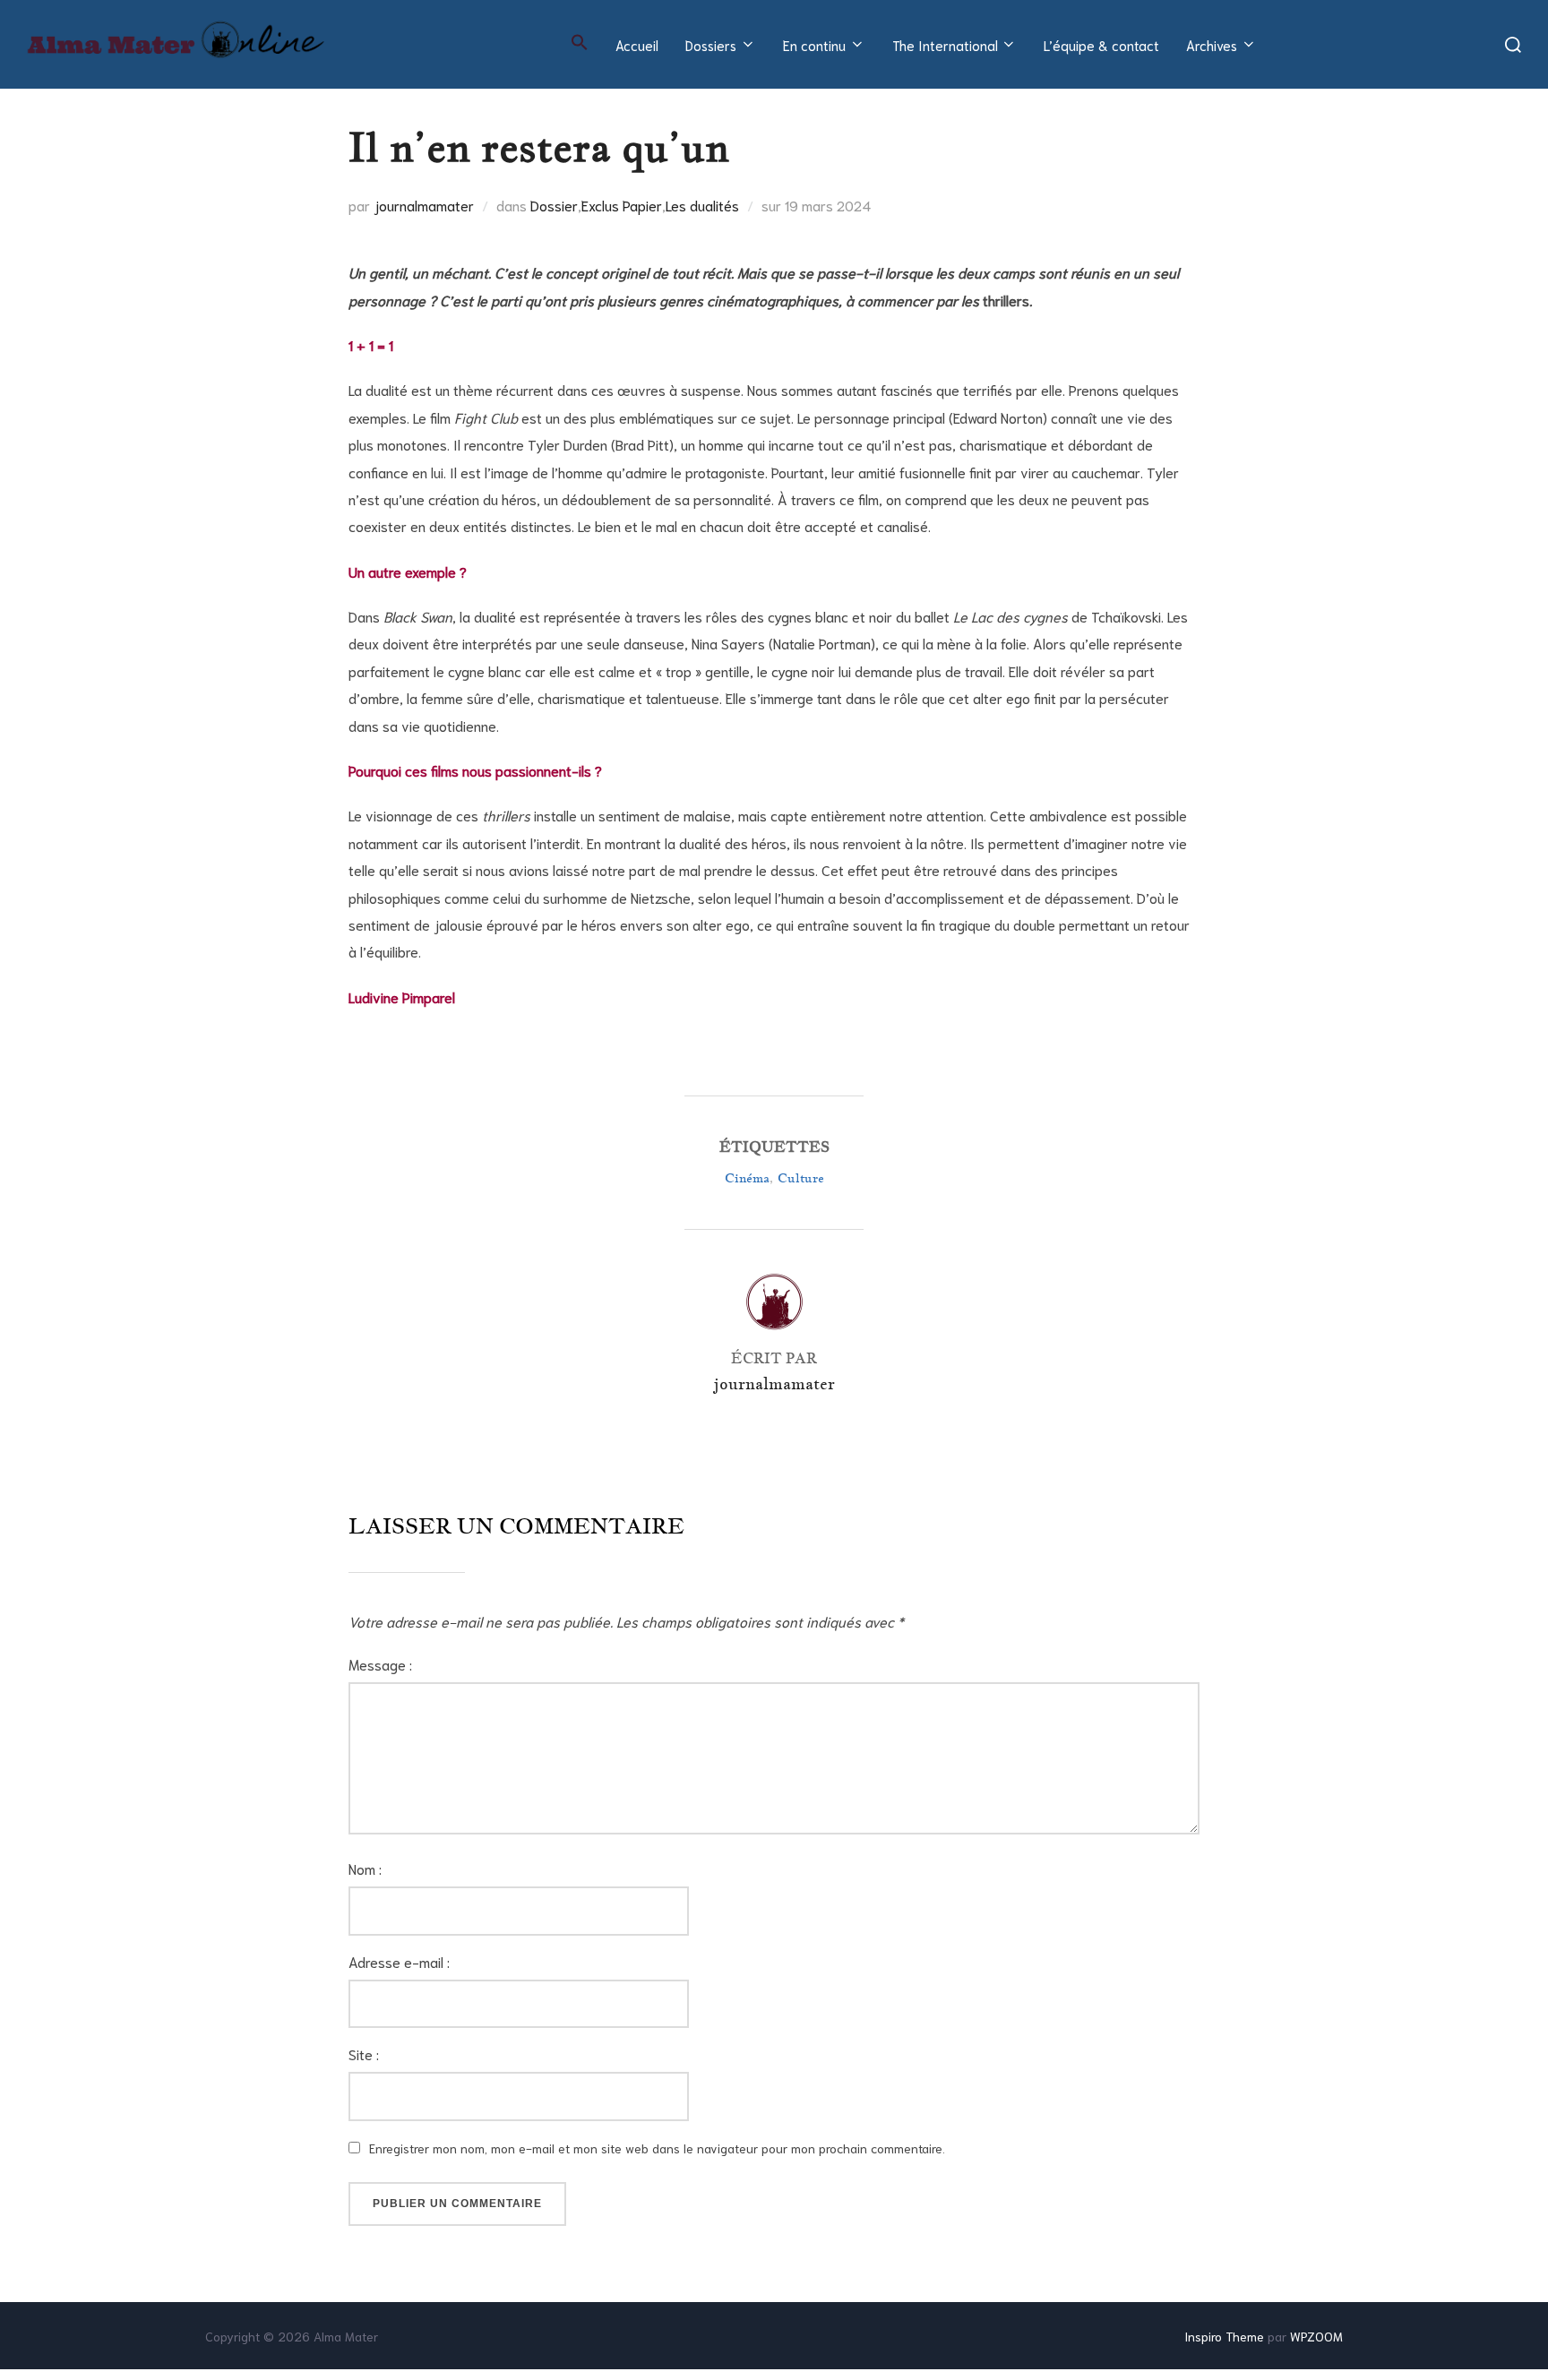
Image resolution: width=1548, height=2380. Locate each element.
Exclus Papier (622, 205)
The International (945, 45)
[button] (580, 42)
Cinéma (747, 1178)
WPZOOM (1316, 2336)
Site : (364, 2054)
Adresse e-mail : (399, 1961)
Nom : (365, 1868)
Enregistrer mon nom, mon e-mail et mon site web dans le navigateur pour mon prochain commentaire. (657, 2148)
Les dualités (702, 205)
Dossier (554, 205)
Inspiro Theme (1224, 2336)
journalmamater (424, 205)
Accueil (637, 45)
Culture (801, 1178)
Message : (380, 1664)
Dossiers (711, 45)
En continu (814, 45)
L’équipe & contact (1101, 45)
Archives (1212, 45)
